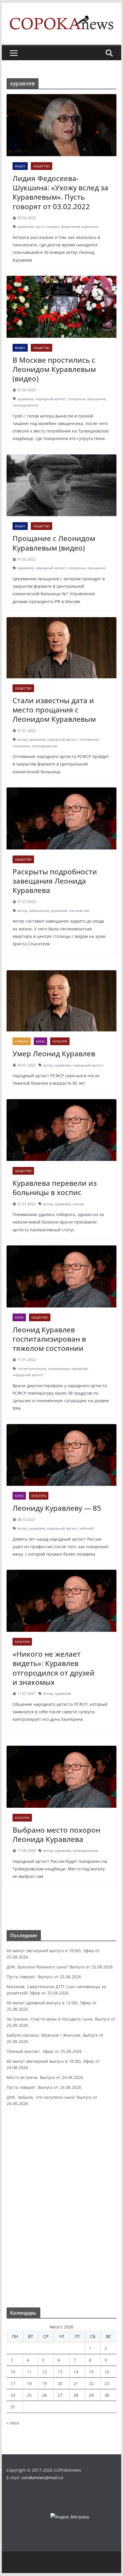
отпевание (89, 739)
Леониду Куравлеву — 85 (57, 1508)
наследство (79, 910)
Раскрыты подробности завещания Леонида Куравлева (55, 881)
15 (91, 2372)
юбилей (87, 1528)
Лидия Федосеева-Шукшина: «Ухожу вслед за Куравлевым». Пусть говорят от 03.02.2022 (60, 192)
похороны (77, 399)
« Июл (13, 2423)
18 (29, 2383)
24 (13, 2395)
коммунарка (59, 1368)
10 (13, 2372)
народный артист (51, 399)
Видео (20, 166)
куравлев (25, 226)
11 (29, 2372)
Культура (60, 1041)
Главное (22, 1041)
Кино (40, 1041)
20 (60, 2383)
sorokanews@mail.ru (42, 2478)
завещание (39, 910)
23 (107, 2383)
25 (29, 2395)
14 (76, 2372)
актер (22, 739)
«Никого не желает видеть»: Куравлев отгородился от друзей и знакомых (54, 1668)
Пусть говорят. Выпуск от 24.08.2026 (44, 2087)
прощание (96, 399)
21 (76, 2383)
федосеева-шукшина (80, 226)
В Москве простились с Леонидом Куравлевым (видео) (54, 369)
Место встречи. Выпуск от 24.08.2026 (45, 2077)
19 (44, 2383)
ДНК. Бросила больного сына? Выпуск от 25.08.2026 (60, 1967)
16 (107, 2372)
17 (13, 2383)
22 (91, 2383)
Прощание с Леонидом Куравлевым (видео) (54, 543)
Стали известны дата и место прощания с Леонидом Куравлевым (54, 710)
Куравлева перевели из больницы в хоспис (55, 1188)
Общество (41, 166)
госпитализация (32, 1368)
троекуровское (25, 405)
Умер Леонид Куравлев (54, 1053)
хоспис (79, 1204)
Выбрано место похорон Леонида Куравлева (56, 1834)
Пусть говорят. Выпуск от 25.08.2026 (44, 1977)
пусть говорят (47, 226)
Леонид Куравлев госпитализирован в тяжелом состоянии (49, 1339)
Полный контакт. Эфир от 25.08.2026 (44, 2051)
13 (60, 2372)
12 (44, 2372)
